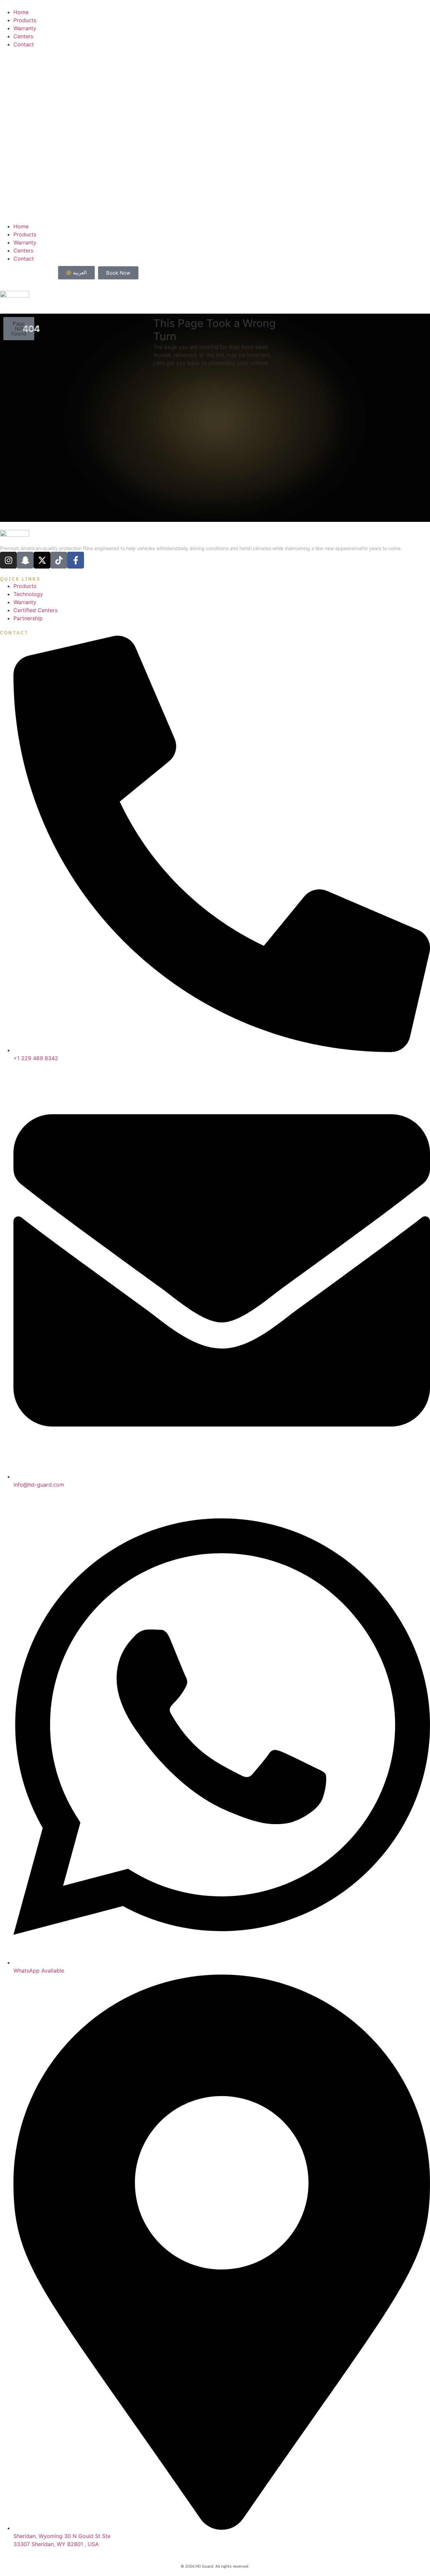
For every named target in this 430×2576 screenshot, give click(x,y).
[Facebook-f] (76, 560)
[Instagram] (8, 560)
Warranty (25, 28)
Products (25, 20)
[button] (215, 135)
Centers (23, 36)
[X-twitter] (42, 560)
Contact (24, 44)
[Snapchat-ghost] (25, 560)
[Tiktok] (59, 560)
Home (21, 12)
